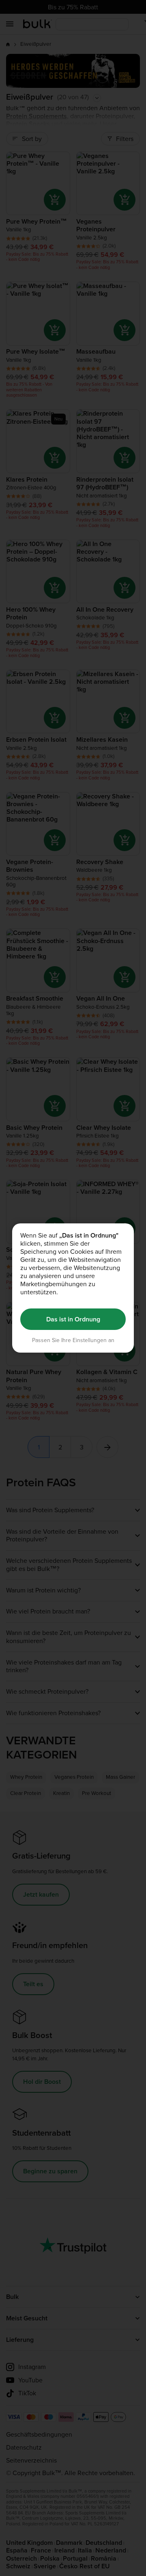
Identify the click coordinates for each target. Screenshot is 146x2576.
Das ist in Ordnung (73, 1319)
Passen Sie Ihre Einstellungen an (73, 1340)
